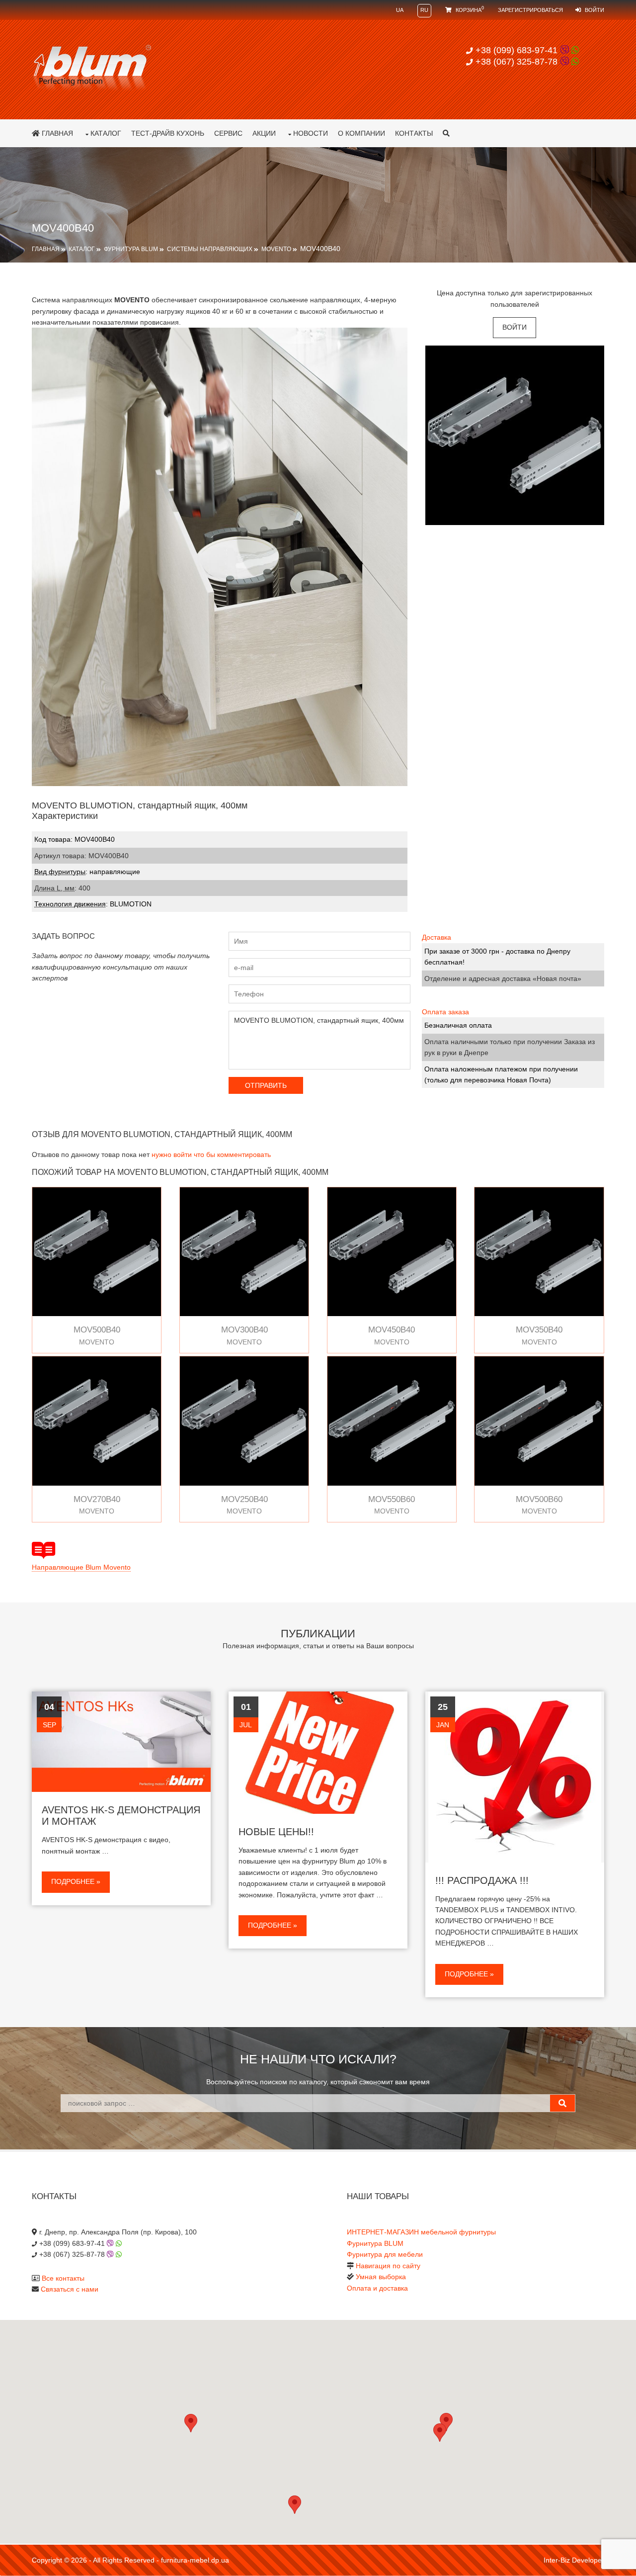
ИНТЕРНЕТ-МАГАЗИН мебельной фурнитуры (421, 2232)
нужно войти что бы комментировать (211, 1155)
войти (515, 327)
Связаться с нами (70, 2289)
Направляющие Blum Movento (81, 1567)
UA (400, 10)
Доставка (437, 937)
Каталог (106, 133)
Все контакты (63, 2278)
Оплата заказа (445, 1012)
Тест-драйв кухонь (168, 133)
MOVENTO (276, 249)
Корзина (469, 10)
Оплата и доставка (377, 2288)
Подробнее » (76, 1881)
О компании (361, 133)
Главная (56, 133)
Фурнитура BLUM (131, 249)
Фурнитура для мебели (385, 2254)
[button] (440, 2433)
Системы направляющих (210, 249)
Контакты (414, 133)
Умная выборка (381, 2277)
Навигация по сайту (388, 2266)
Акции (264, 133)
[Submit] (562, 2103)
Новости (311, 133)
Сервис (228, 133)
